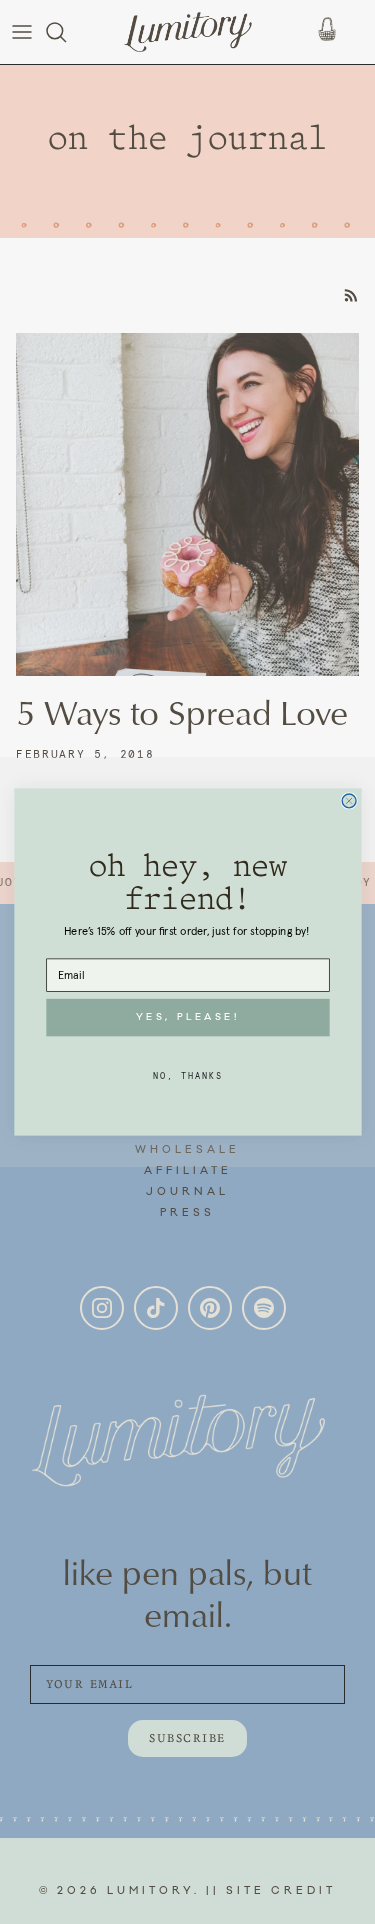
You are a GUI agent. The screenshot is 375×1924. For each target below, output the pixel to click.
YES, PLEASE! (187, 1017)
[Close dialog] (349, 801)
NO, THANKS (187, 1075)
